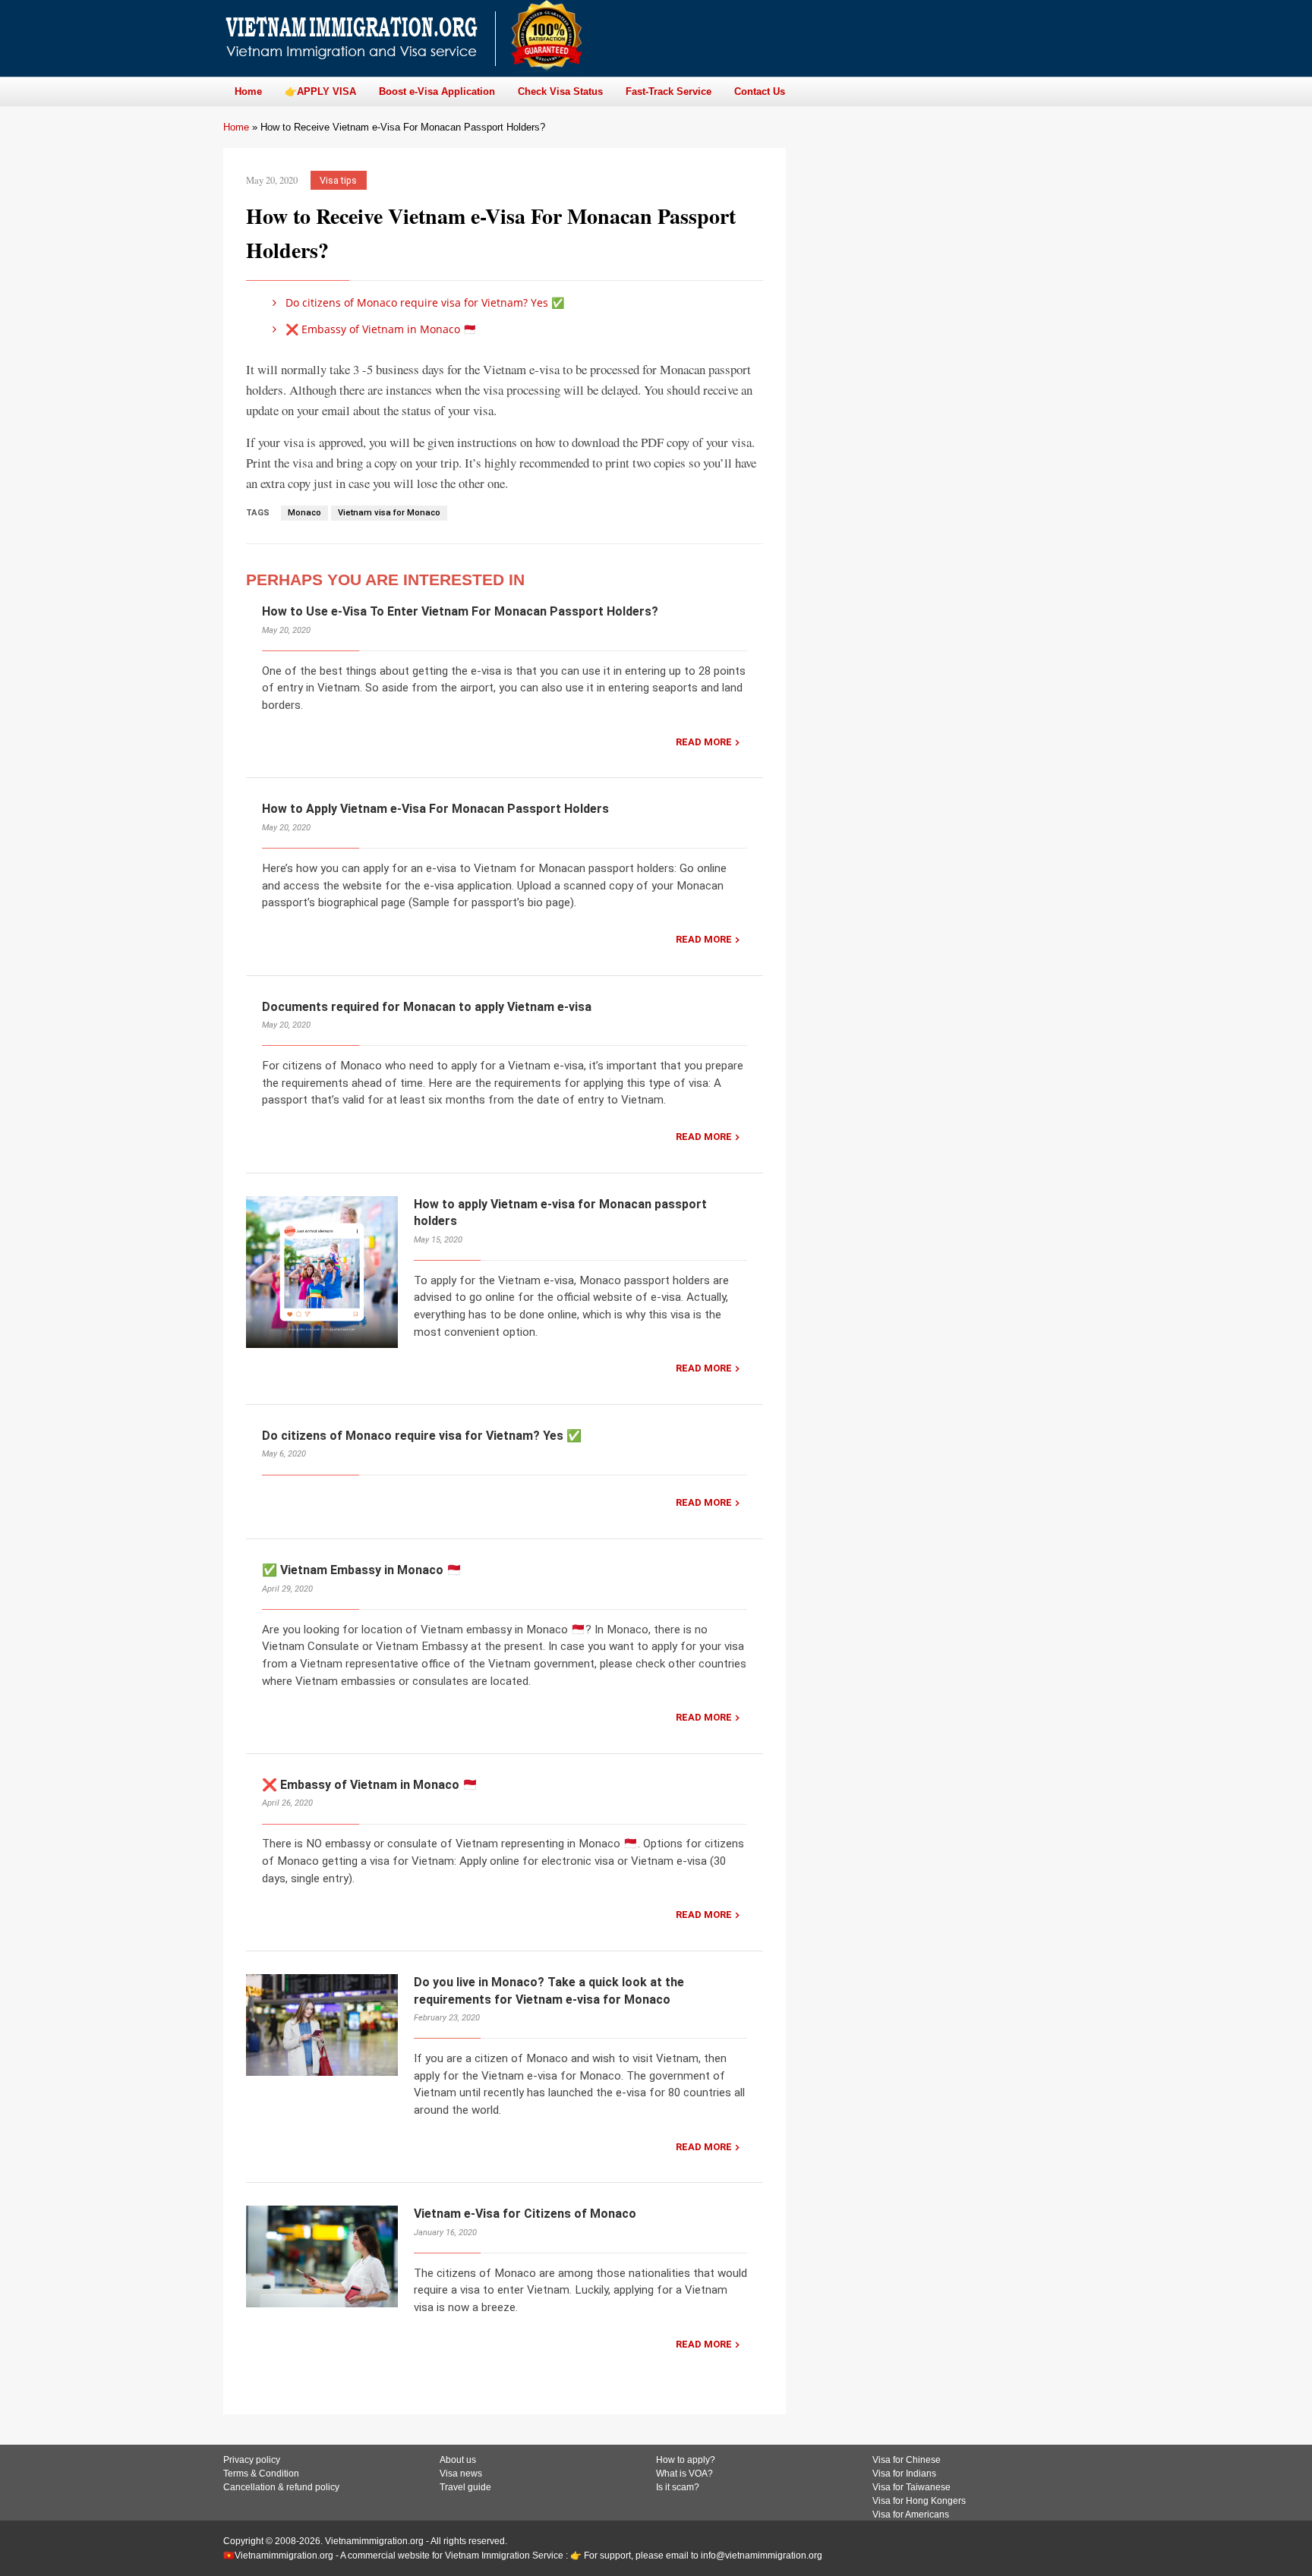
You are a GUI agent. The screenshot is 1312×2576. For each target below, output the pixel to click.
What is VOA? (684, 2474)
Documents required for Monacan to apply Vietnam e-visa (427, 1007)
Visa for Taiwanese (911, 2487)
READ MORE (704, 742)
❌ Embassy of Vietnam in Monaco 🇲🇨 (379, 329)
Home (236, 127)
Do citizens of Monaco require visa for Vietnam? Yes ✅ (423, 302)
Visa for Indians (904, 2474)
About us (458, 2460)
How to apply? (686, 2460)
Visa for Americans (911, 2515)
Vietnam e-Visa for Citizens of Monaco (525, 2214)
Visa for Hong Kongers (919, 2501)
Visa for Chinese (907, 2460)
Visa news (461, 2474)
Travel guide (465, 2487)
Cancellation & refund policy (281, 2487)
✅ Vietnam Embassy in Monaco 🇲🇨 (362, 1570)
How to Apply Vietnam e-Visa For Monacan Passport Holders (435, 809)
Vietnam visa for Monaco (389, 513)
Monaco (304, 513)
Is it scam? (678, 2487)
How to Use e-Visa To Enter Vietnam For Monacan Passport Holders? (460, 611)
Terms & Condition (261, 2474)
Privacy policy (252, 2460)
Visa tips (338, 180)
